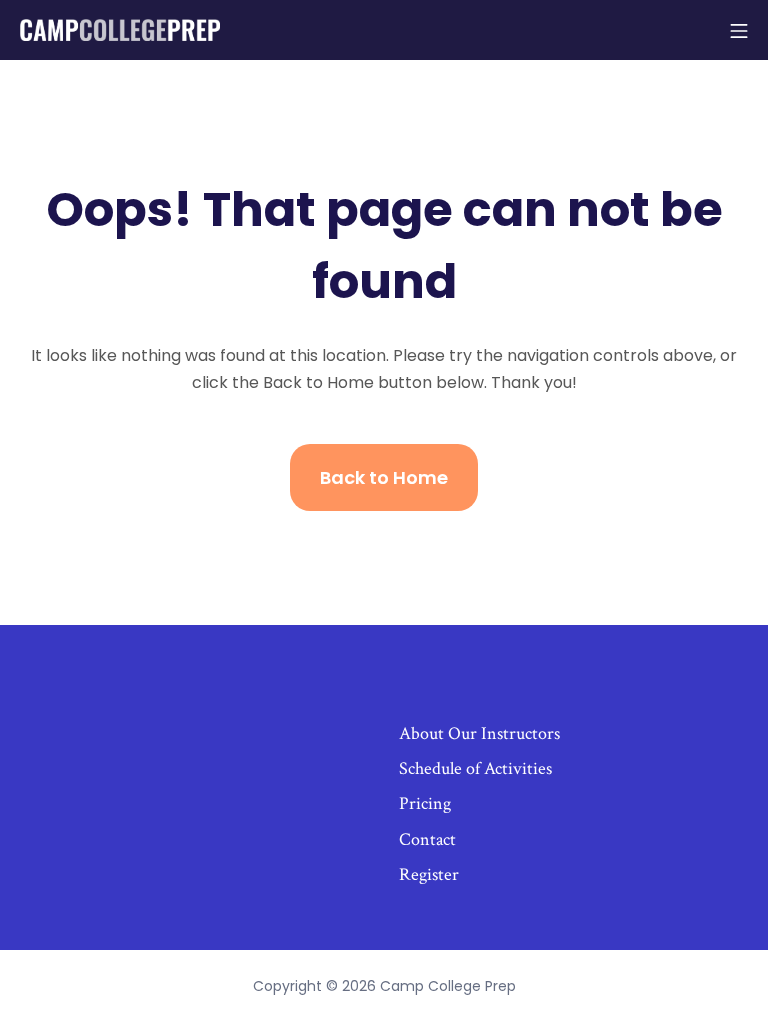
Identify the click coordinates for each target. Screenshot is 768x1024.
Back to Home (384, 477)
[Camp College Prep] (120, 29)
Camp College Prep (448, 986)
